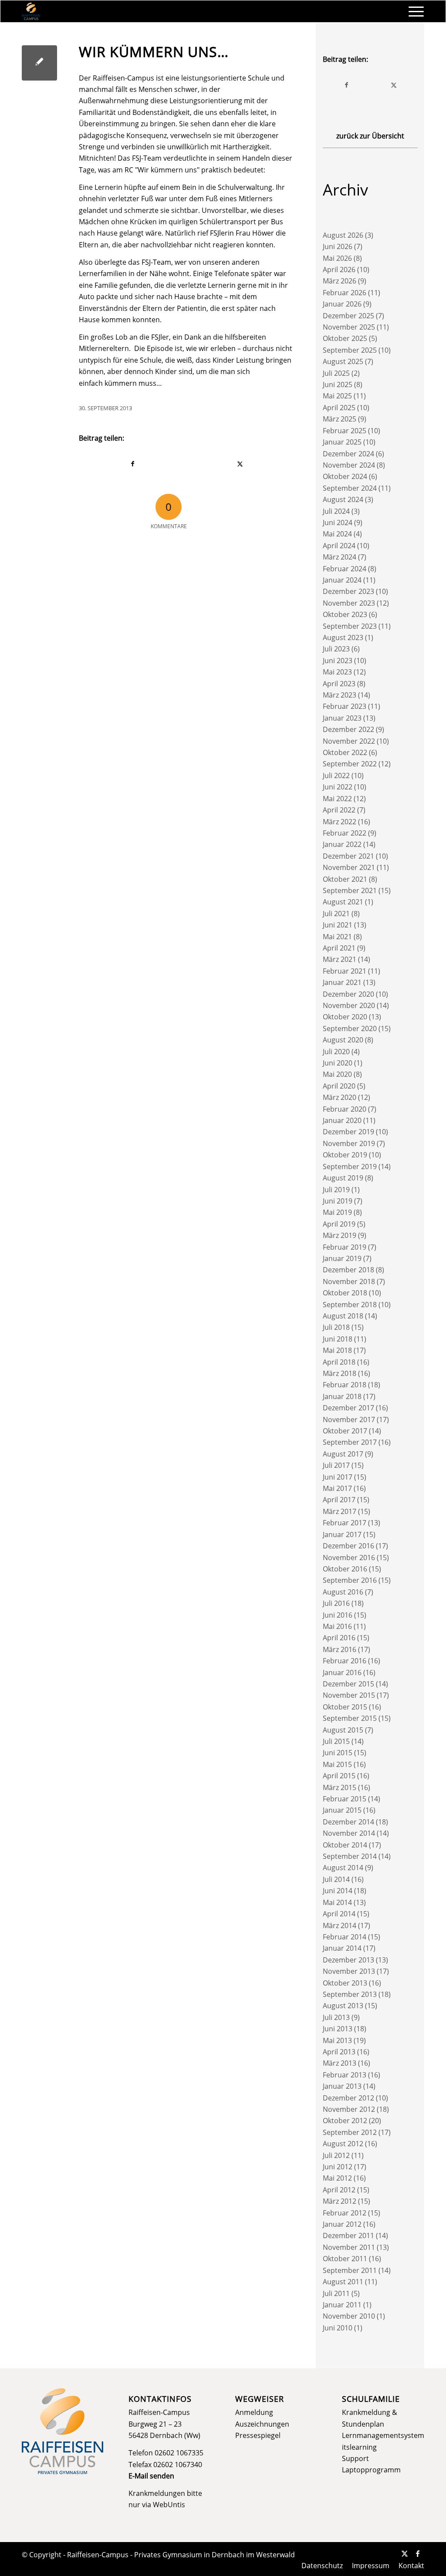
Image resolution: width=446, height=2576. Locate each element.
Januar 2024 (342, 580)
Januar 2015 (342, 1810)
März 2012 (340, 2201)
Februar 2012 (345, 2213)
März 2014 (340, 1925)
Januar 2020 (342, 1120)
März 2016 (340, 1649)
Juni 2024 (338, 523)
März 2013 (340, 2063)
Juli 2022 (336, 775)
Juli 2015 (336, 1741)
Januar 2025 (342, 442)
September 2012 (350, 2132)
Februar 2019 (345, 1247)
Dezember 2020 (348, 994)
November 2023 (349, 603)
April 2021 (339, 948)
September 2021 (350, 890)
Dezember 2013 (348, 1960)
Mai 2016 (337, 1626)
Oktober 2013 (345, 1983)
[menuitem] (413, 11)
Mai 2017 (337, 1488)
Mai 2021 (337, 937)
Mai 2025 (337, 396)
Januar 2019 (342, 1258)
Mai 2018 (337, 1350)
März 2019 (340, 1235)
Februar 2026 (345, 293)
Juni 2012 (338, 2167)
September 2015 (350, 1718)
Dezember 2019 (348, 1132)
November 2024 (349, 465)
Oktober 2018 (345, 1293)
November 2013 (349, 1971)
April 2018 (339, 1362)
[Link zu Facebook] (418, 2553)
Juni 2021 (338, 925)
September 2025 (350, 350)
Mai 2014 (337, 1902)
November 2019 (349, 1143)
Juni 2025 (338, 384)
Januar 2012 (342, 2224)
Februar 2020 (345, 1109)
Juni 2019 (338, 1201)
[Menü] (413, 11)
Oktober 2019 (345, 1155)
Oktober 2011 (345, 2259)
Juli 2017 (336, 1465)
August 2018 (343, 1316)
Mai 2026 (337, 258)
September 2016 (350, 1580)
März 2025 (340, 419)
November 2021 (349, 867)
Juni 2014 (338, 1891)
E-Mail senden (151, 2476)
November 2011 (349, 2247)
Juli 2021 (336, 914)
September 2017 (350, 1442)
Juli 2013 (336, 2017)
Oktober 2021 (345, 879)
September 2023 (350, 626)
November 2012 (349, 2109)
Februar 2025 (345, 431)
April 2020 (339, 1086)
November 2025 (349, 327)
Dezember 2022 (348, 729)
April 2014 (339, 1914)
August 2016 (343, 1592)
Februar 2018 (345, 1385)
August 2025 (343, 361)
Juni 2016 (338, 1615)
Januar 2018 (342, 1396)
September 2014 (350, 1856)
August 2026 (343, 235)
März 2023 (340, 695)
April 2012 (339, 2190)
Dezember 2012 (348, 2098)
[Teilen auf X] (240, 464)
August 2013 (343, 2006)
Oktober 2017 (345, 1431)
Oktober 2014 (345, 1845)
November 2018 (349, 1281)
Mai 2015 (337, 1764)
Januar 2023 (342, 718)
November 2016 (349, 1558)
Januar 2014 (342, 1948)
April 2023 (339, 684)
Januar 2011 (342, 2305)
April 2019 (339, 1224)
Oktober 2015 (345, 1707)
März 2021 (340, 959)
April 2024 (339, 546)
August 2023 (343, 637)
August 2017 (343, 1454)
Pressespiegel (258, 2435)
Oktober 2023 (345, 614)
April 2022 (339, 810)
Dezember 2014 (348, 1822)
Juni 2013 (338, 2029)
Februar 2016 (345, 1661)
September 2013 (350, 1994)
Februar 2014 (345, 1937)
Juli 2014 (336, 1879)
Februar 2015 (345, 1799)
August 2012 (343, 2144)
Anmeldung (254, 2412)
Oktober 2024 (345, 476)
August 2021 (343, 902)
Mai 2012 (337, 2178)
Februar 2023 (345, 706)
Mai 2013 (337, 2040)
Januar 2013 (342, 2086)
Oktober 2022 (345, 752)
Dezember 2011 (348, 2235)
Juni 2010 (338, 2328)
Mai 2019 (337, 1212)
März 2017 (340, 1511)
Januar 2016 (342, 1672)
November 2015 (349, 1695)
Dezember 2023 (348, 591)
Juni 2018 (338, 1339)
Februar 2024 (345, 569)
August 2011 (343, 2282)
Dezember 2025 (348, 316)
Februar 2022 (345, 833)
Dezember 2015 (348, 1684)
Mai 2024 (337, 534)
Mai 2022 (337, 799)
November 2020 (349, 1005)
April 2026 (339, 270)
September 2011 (350, 2270)
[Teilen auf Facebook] (133, 464)
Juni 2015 (338, 1753)
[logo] (31, 11)
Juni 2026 (338, 246)
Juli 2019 (336, 1190)
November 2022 (349, 741)
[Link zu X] (405, 2553)
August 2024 (343, 499)
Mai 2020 (337, 1074)
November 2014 (349, 1833)
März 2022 (340, 822)
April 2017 (339, 1500)
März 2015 (340, 1787)
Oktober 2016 (345, 1569)
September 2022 (350, 764)
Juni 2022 (338, 787)
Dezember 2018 (348, 1270)
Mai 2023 (337, 672)
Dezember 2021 (348, 856)
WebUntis (169, 2505)
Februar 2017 (345, 1523)
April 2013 (339, 2052)
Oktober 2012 (345, 2121)
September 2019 (350, 1167)
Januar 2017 (342, 1534)
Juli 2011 (336, 2293)
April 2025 (339, 408)
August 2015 (343, 1730)
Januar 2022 (342, 844)
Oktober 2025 (345, 338)
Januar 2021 (342, 982)
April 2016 (339, 1638)
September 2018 (350, 1305)
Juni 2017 (338, 1477)
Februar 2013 (345, 2075)
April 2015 (339, 1776)
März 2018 (340, 1373)
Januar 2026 (342, 304)
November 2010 (349, 2316)
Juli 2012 (336, 2155)
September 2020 (350, 1028)
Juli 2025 (336, 373)
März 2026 (340, 281)
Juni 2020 (338, 1063)
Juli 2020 (336, 1052)
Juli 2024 (336, 511)
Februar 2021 (345, 971)
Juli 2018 (336, 1327)
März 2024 (340, 557)
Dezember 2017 (348, 1408)
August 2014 (343, 1868)
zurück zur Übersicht (370, 136)
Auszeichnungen (262, 2424)
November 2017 (349, 1419)
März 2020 (340, 1097)
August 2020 (343, 1040)
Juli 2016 (336, 1603)
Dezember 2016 (348, 1546)
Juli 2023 (336, 649)
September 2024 (350, 488)
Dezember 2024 (348, 454)
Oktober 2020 (345, 1017)
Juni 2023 (338, 661)
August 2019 (343, 1178)
